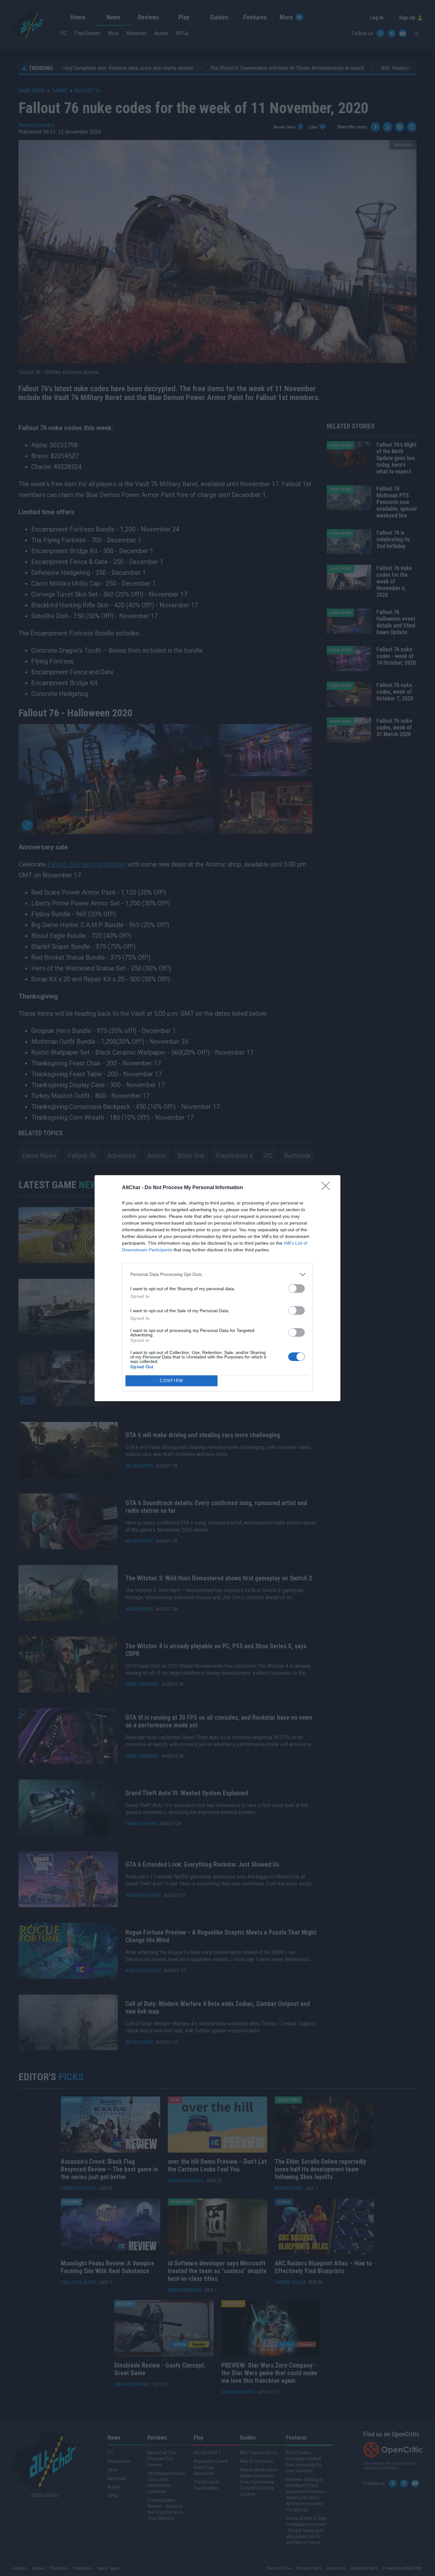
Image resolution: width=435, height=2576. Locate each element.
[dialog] (217, 1288)
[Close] (328, 1188)
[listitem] (217, 1274)
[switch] (296, 1288)
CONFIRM (172, 1381)
